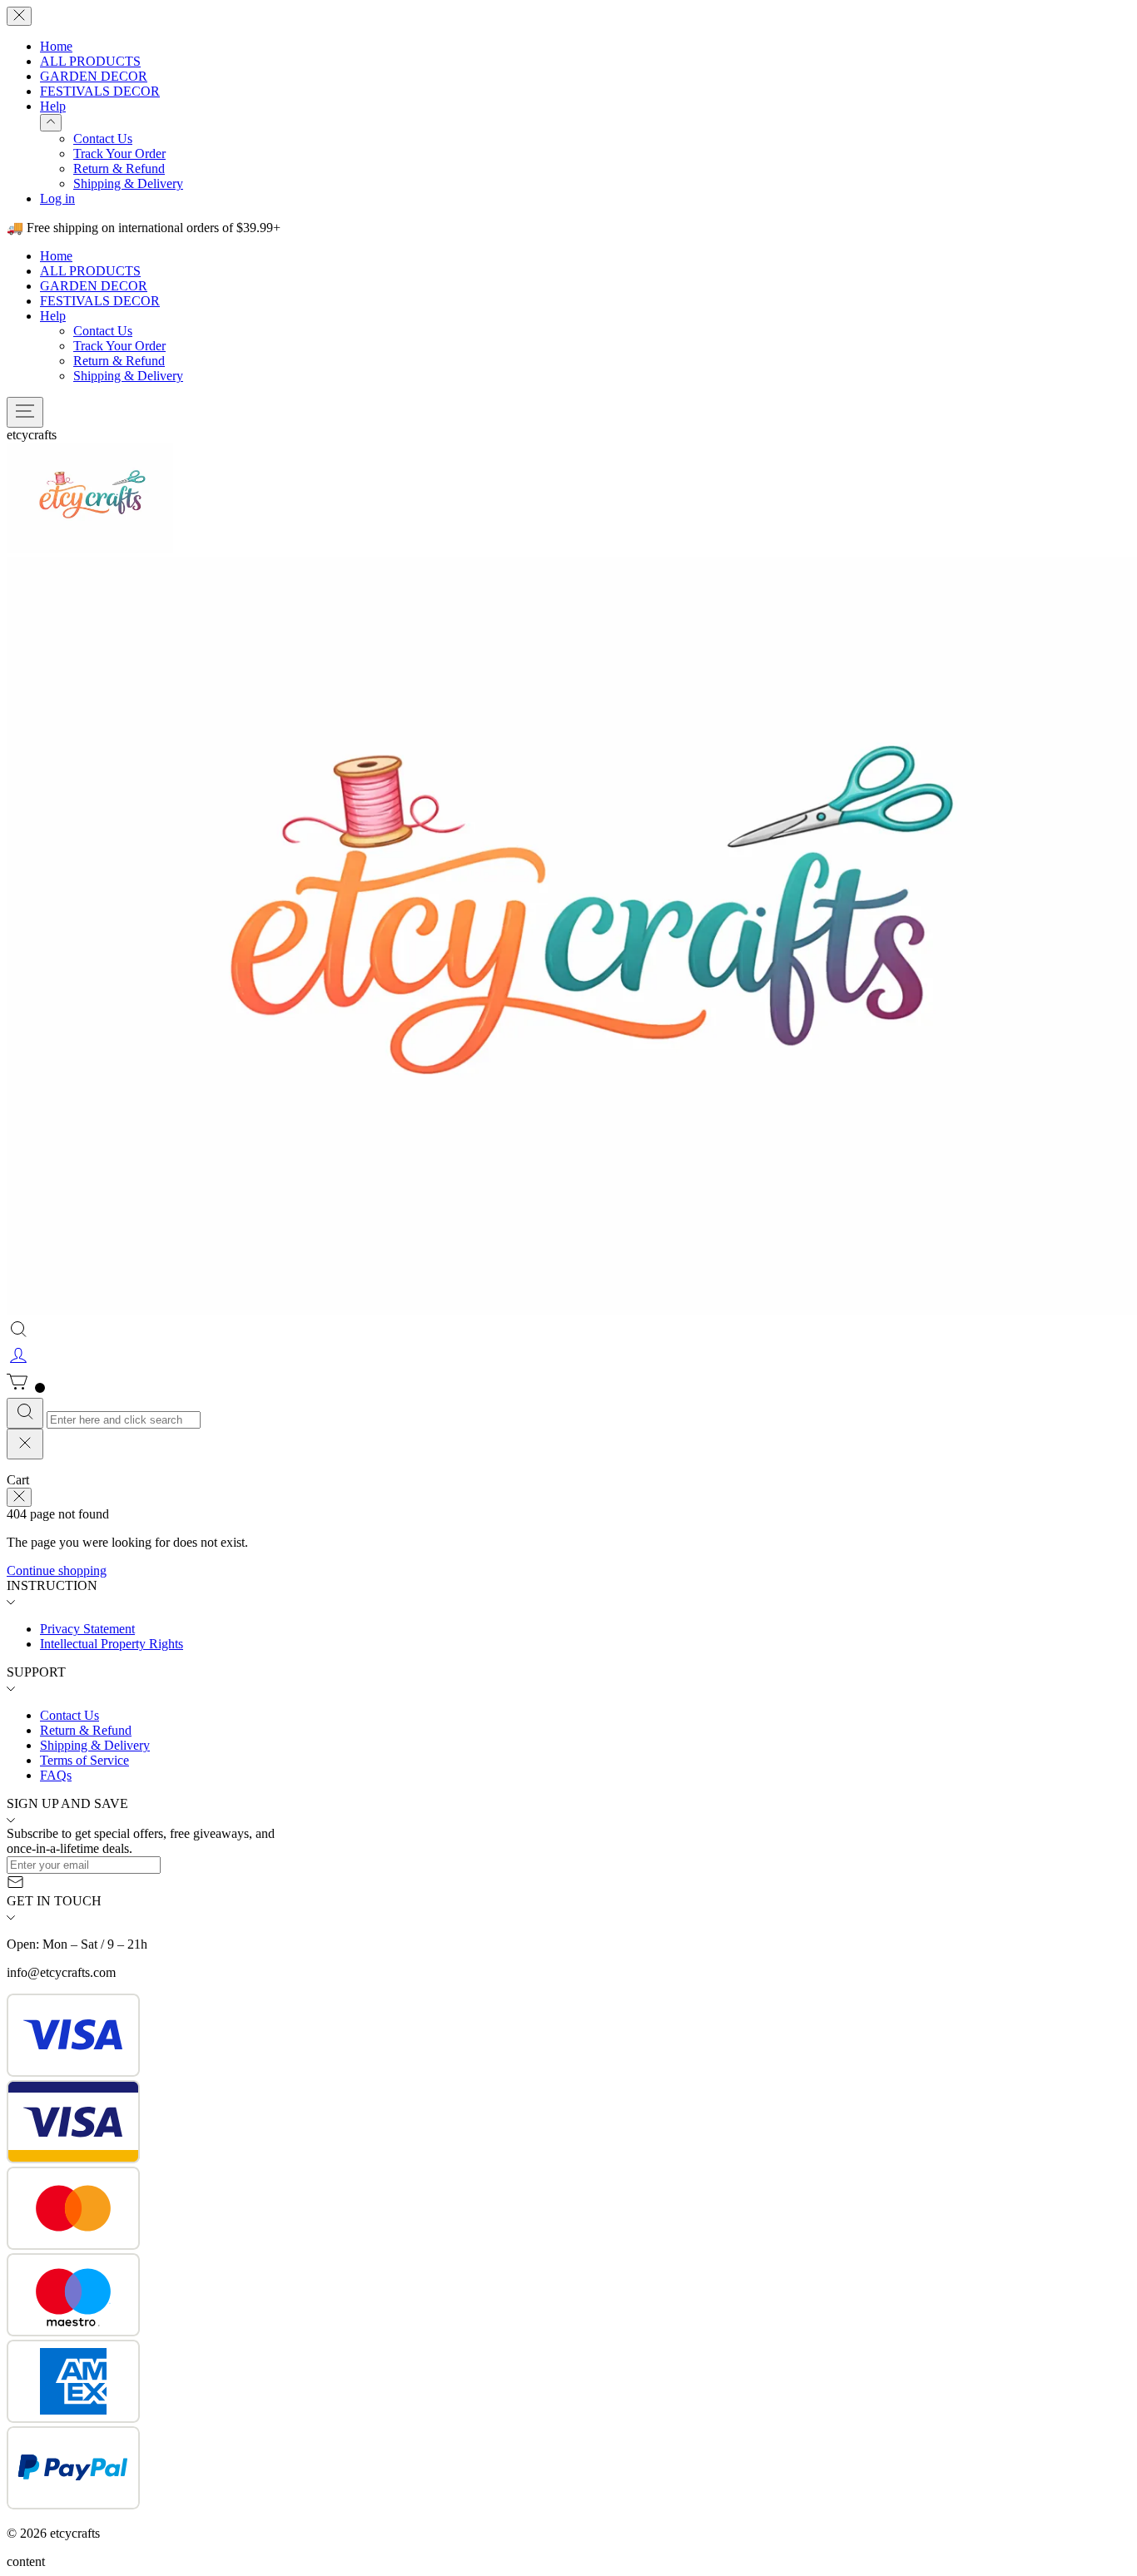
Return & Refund (119, 168)
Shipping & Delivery (128, 183)
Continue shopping (57, 1570)
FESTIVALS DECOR (100, 91)
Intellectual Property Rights (112, 1644)
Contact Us (103, 139)
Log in (57, 198)
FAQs (56, 1775)
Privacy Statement (87, 1629)
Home (56, 46)
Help (53, 106)
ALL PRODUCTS (90, 61)
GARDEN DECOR (94, 76)
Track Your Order (119, 154)
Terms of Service (84, 1760)
